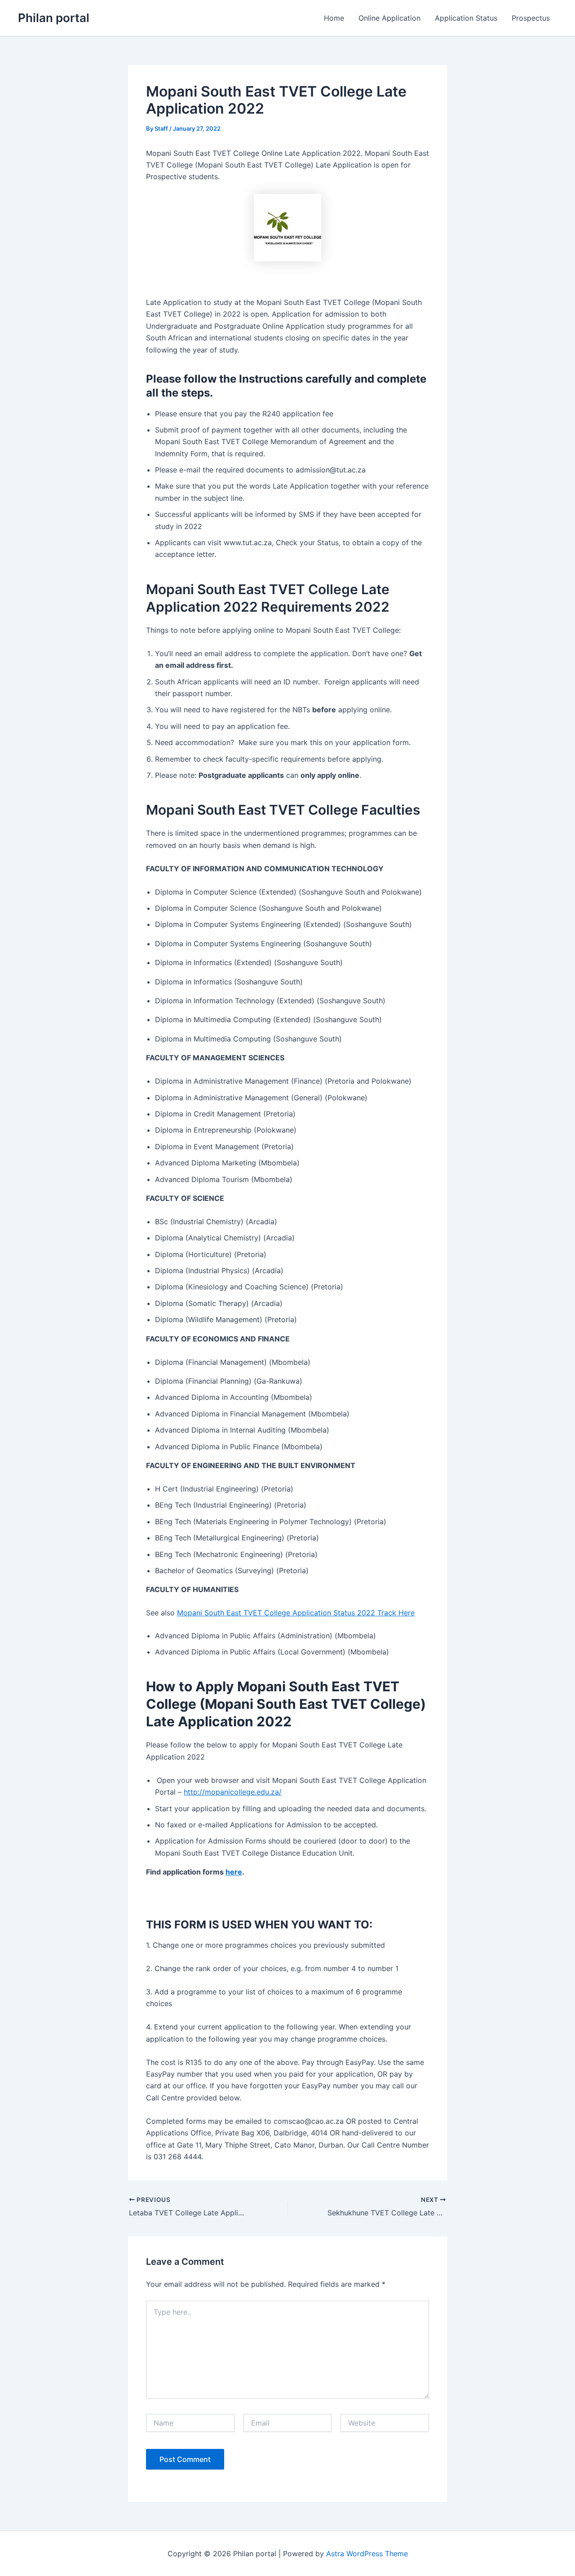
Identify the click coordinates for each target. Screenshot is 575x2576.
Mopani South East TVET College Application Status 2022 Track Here (296, 1613)
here (234, 1872)
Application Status (466, 18)
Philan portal (54, 18)
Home (334, 18)
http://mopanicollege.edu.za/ (233, 1792)
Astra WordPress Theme (367, 2554)
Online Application (389, 18)
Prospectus (531, 18)
